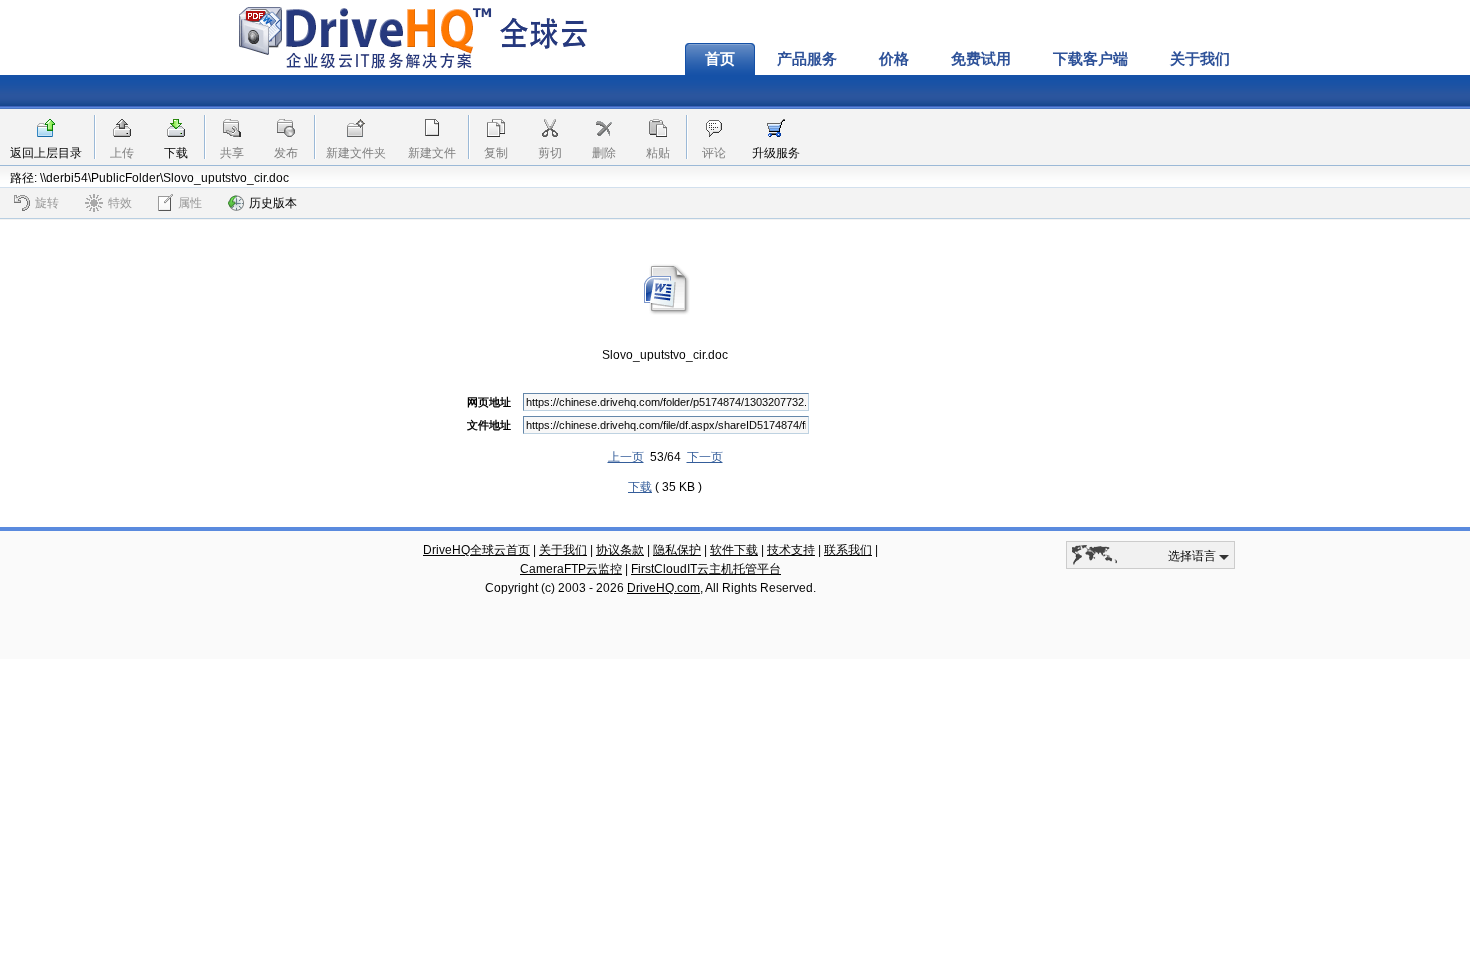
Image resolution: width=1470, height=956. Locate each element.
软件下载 (734, 550)
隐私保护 (677, 550)
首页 (720, 59)
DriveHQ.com (663, 588)
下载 (176, 153)
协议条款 (620, 550)
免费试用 (981, 59)
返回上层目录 (46, 153)
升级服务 (776, 153)
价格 (894, 59)
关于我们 (1200, 59)
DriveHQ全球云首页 (476, 550)
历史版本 (273, 203)
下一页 (705, 457)
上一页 (626, 457)
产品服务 (807, 59)
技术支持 (791, 550)
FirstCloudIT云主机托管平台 (706, 569)
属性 (190, 203)
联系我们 (848, 550)
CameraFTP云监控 (571, 569)
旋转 (47, 203)
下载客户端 (1090, 59)
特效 (120, 203)
